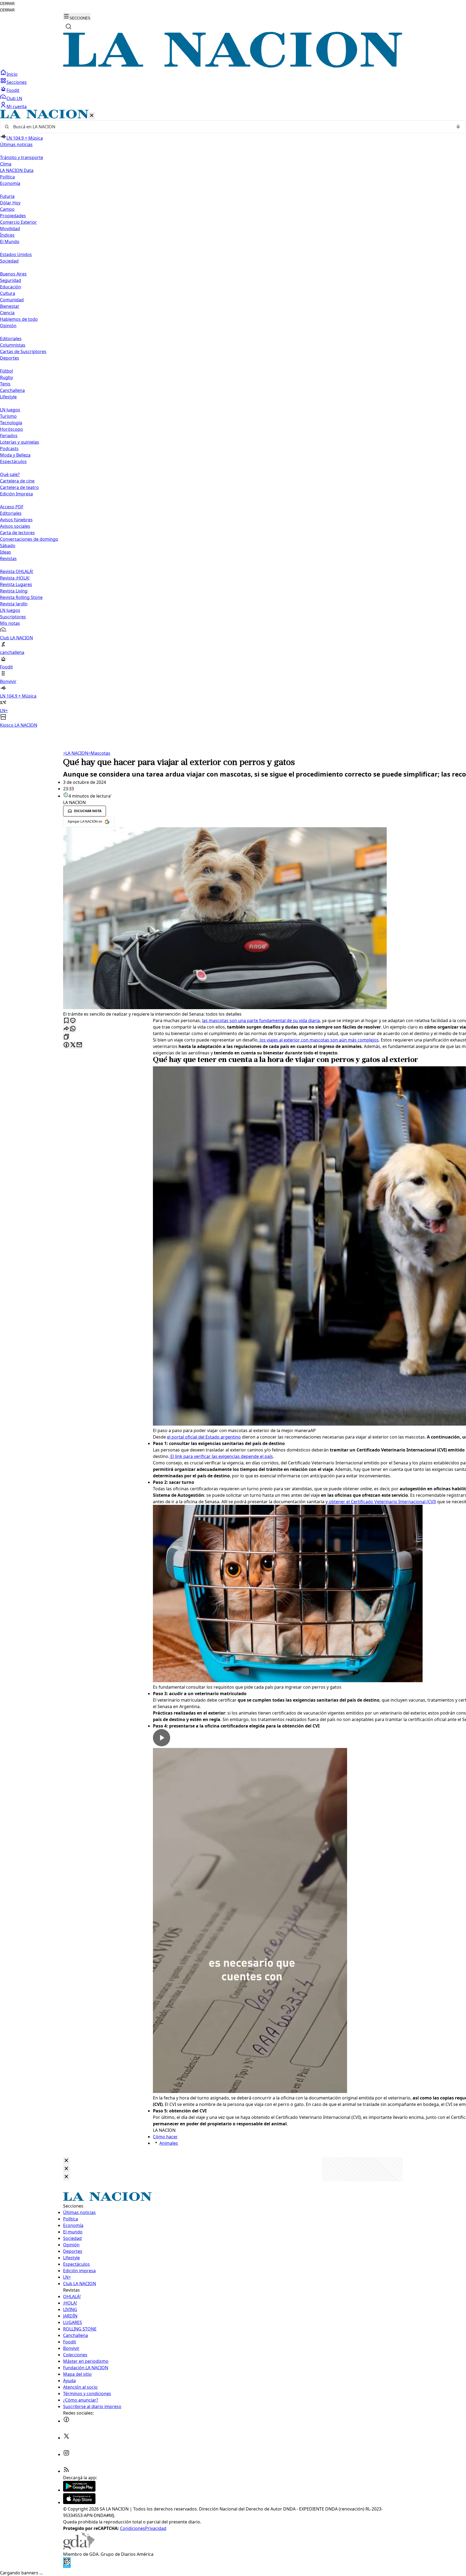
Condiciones (133, 2528)
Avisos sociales (15, 526)
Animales (169, 2143)
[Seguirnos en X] (66, 2438)
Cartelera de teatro (19, 487)
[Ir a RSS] (66, 2471)
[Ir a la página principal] (233, 66)
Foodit (13, 90)
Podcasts (9, 449)
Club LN (14, 98)
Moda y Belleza (15, 455)
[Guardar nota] (66, 1021)
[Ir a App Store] (79, 2502)
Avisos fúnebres (16, 520)
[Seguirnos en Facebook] (66, 2421)
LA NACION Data (17, 170)
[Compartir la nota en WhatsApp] (73, 1029)
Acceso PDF (12, 507)
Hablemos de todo (19, 319)
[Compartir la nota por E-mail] (79, 1045)
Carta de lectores (17, 533)
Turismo (8, 416)
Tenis (5, 384)
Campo (7, 209)
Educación (11, 287)
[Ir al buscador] (68, 26)
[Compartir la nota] (66, 1029)
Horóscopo (11, 429)
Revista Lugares (16, 584)
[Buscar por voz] (458, 127)
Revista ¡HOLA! (15, 578)
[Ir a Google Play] (79, 2490)
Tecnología (11, 423)
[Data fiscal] (67, 2566)
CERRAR (7, 4)
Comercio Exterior (18, 222)
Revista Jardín (14, 604)
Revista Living (14, 591)
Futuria (7, 196)
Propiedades (13, 216)
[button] (233, 419)
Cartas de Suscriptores (23, 351)
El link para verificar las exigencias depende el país (221, 1456)
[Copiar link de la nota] (66, 1037)
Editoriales (11, 339)
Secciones (17, 82)
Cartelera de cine (17, 481)
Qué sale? (10, 474)
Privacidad (156, 2528)
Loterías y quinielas (20, 442)
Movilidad (10, 229)
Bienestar (10, 306)
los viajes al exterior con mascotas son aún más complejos (319, 1040)
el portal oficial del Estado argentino (204, 1437)
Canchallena (12, 390)
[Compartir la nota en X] (73, 1045)
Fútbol (6, 371)
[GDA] (79, 2548)
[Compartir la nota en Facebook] (66, 1045)
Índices (7, 235)
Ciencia (7, 313)
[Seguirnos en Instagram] (66, 2454)
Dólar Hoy (10, 203)
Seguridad (11, 280)
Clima (6, 164)
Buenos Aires (13, 274)
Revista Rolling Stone (21, 597)
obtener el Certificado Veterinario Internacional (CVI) (382, 1502)
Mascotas (99, 753)
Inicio (12, 74)
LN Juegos (10, 410)
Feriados (9, 436)
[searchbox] (231, 127)
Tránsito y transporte (22, 157)
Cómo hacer (165, 2137)
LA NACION (76, 753)
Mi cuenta (17, 106)
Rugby (6, 377)
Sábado (8, 546)
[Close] (66, 2161)
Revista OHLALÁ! (17, 571)
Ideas (6, 552)
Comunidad (12, 300)
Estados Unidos (16, 254)
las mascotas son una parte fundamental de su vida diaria (261, 1020)
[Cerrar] (92, 116)
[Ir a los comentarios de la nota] (73, 1021)
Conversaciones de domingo (29, 539)
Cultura (8, 293)
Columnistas (13, 345)
